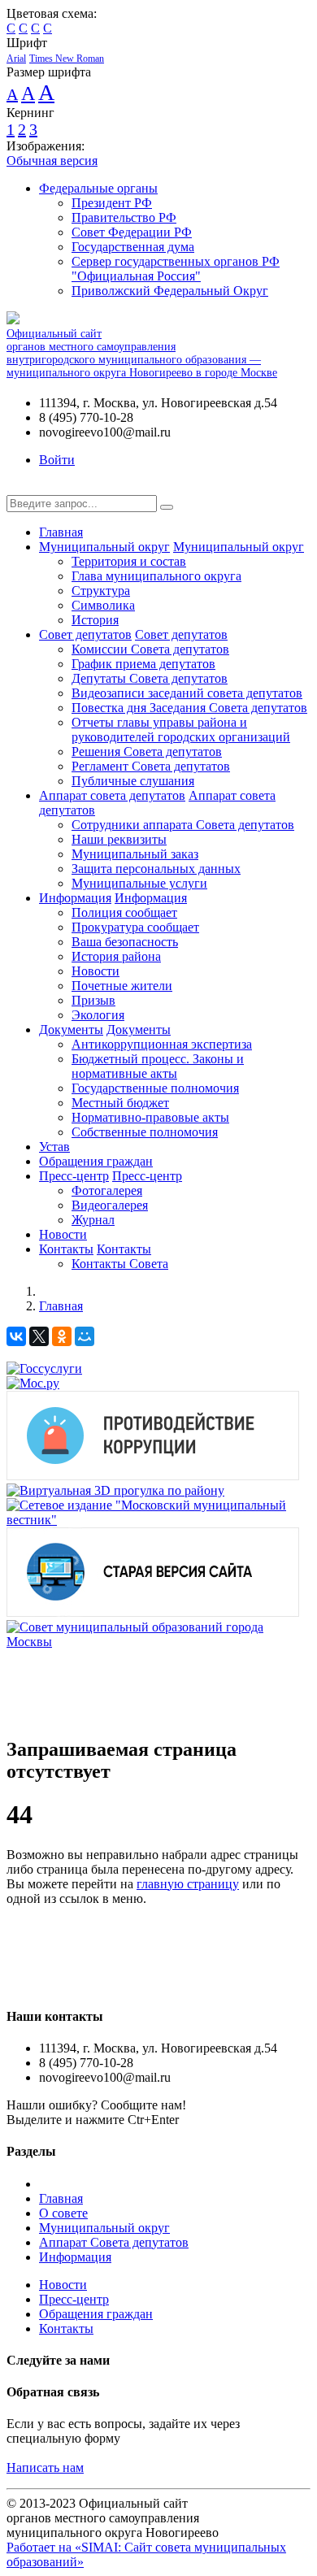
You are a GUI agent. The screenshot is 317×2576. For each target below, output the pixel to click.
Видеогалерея (110, 1205)
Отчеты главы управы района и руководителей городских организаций (181, 730)
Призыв (93, 1000)
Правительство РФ (124, 217)
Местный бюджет (120, 1103)
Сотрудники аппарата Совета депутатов (183, 825)
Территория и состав (129, 561)
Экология (98, 1015)
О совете (63, 2213)
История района (116, 956)
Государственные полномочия (155, 1088)
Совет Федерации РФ (132, 232)
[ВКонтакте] (16, 1336)
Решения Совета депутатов (147, 752)
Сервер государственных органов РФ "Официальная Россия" (176, 269)
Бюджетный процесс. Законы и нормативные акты (158, 1066)
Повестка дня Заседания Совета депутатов (189, 708)
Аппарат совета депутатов (112, 795)
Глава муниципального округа (156, 576)
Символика (103, 605)
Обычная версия (52, 161)
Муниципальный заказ (135, 854)
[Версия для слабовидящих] (19, 487)
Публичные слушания (133, 781)
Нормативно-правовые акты (150, 1117)
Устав (54, 1147)
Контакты (66, 1249)
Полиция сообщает (124, 912)
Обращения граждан (96, 1161)
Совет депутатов (85, 634)
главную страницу (188, 1884)
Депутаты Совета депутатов (150, 678)
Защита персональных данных (156, 869)
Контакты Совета (120, 1264)
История (95, 620)
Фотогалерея (107, 1190)
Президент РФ (112, 203)
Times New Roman (67, 59)
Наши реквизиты (119, 839)
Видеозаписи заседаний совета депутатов (187, 693)
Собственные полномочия (145, 1132)
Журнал (93, 1220)
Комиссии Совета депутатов (150, 649)
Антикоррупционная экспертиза (162, 1044)
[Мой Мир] (85, 1336)
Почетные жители (122, 986)
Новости (96, 971)
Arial (16, 59)
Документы (71, 1030)
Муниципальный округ (104, 547)
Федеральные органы (98, 188)
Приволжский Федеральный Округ (170, 291)
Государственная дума (133, 247)
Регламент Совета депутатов (151, 766)
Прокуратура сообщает (135, 927)
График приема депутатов (143, 664)
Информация (75, 898)
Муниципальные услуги (139, 883)
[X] (39, 1336)
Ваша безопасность (125, 942)
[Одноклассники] (62, 1336)
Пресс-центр (74, 1176)
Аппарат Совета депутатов (114, 2242)
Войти (57, 460)
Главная (61, 532)
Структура (101, 591)
